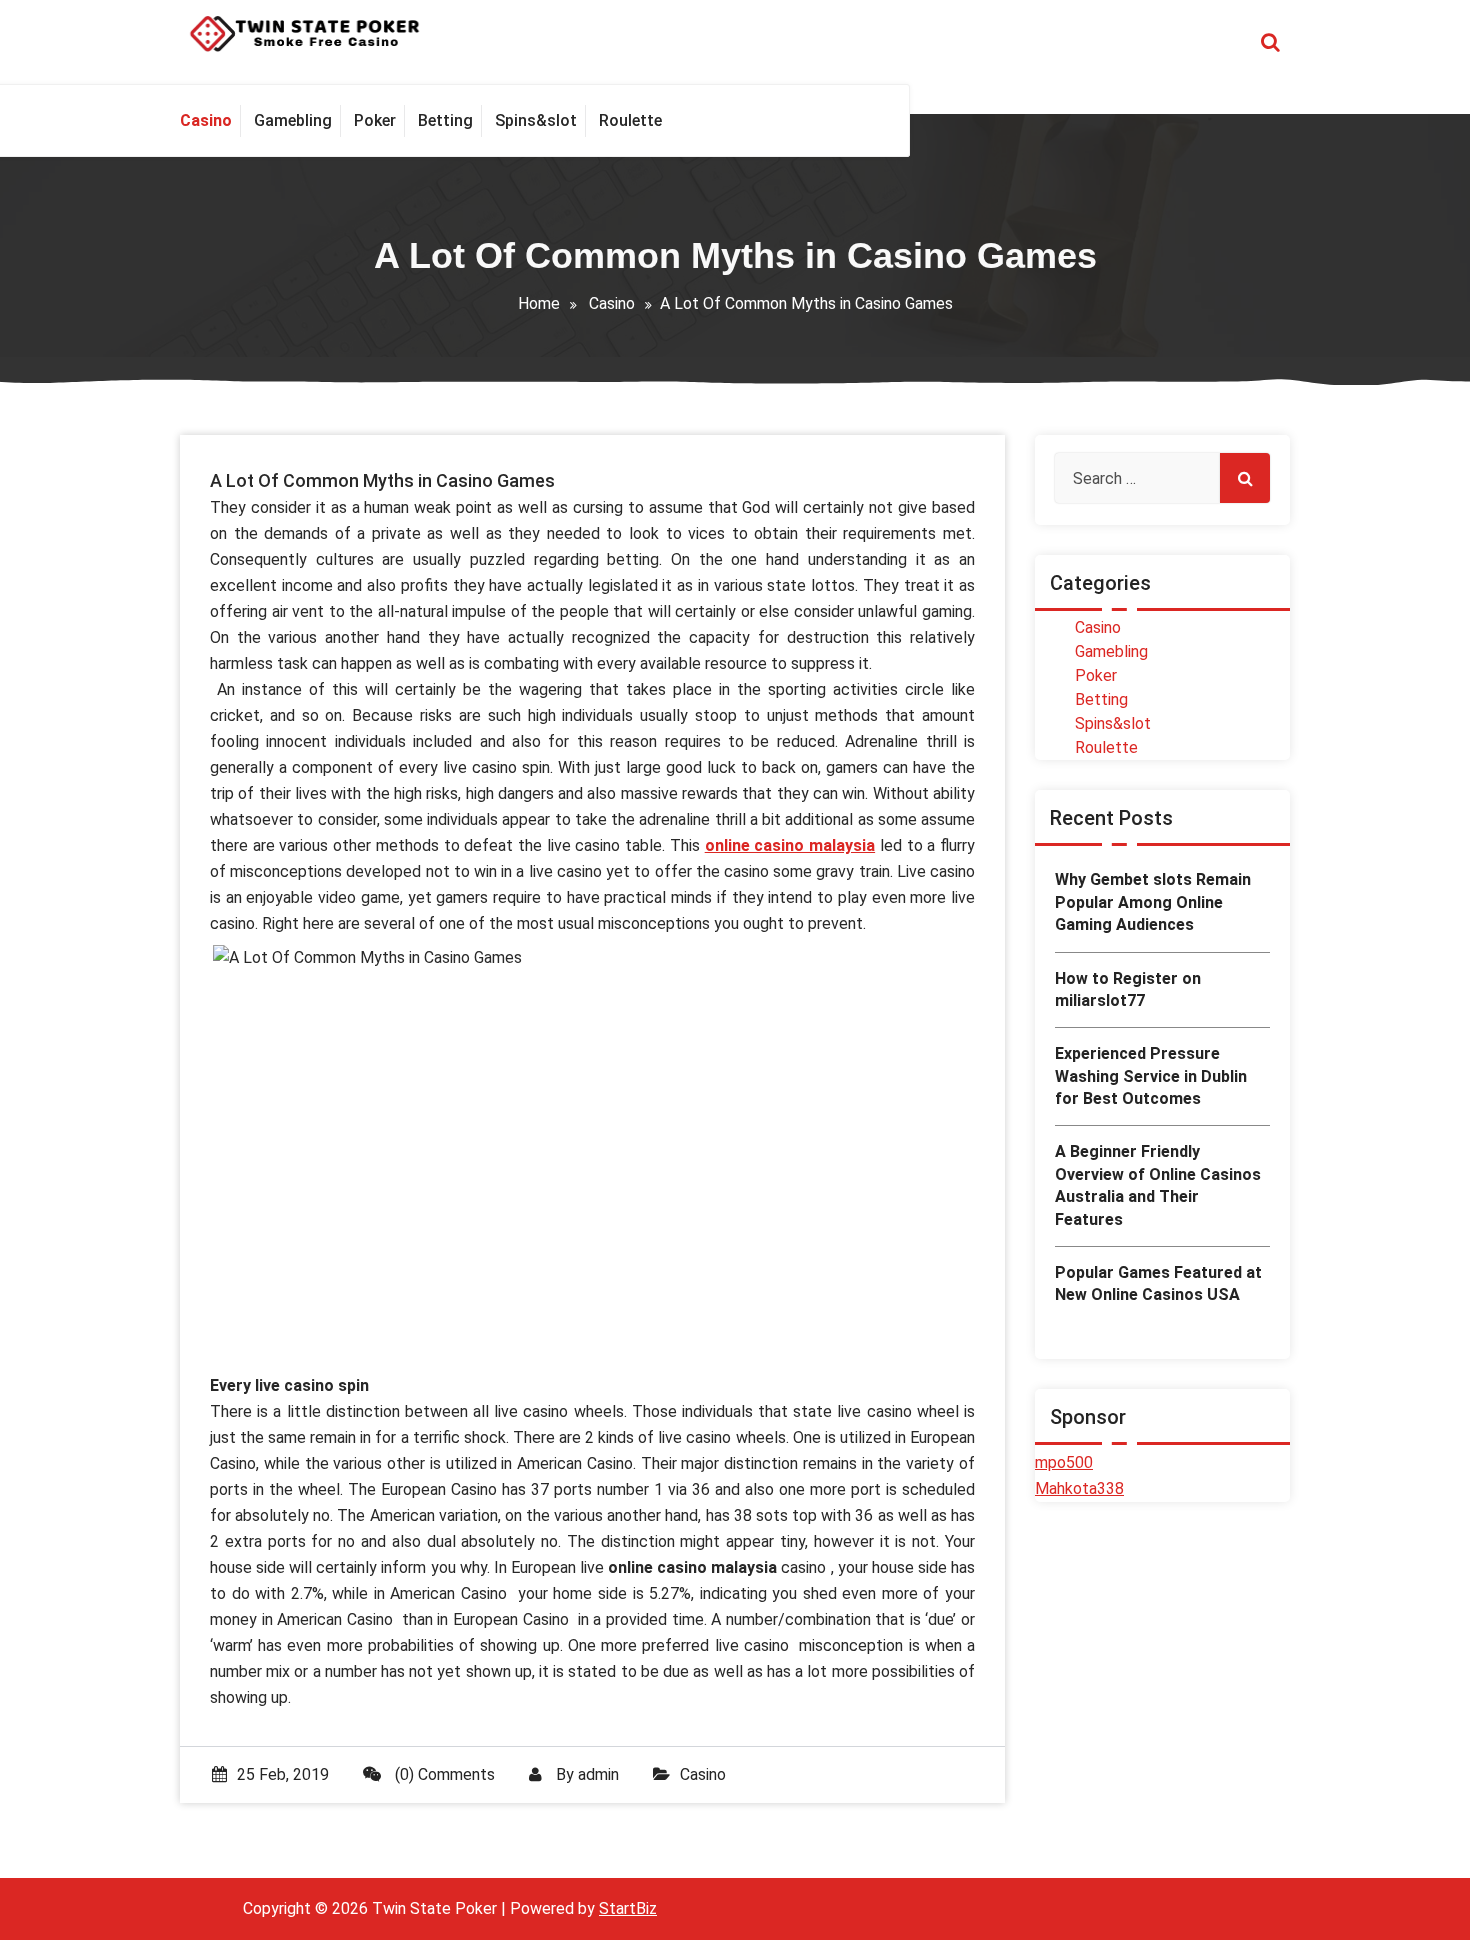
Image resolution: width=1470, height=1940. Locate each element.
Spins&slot (1113, 723)
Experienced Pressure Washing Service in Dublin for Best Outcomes (1151, 1076)
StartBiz (628, 1908)
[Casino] (210, 121)
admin (598, 1774)
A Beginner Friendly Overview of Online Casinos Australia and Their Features (1158, 1185)
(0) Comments (443, 1774)
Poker (1096, 675)
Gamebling (1111, 651)
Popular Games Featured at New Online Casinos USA (1158, 1283)
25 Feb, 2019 (283, 1774)
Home (539, 303)
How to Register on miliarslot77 (1128, 989)
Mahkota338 (1079, 1488)
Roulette (1106, 747)
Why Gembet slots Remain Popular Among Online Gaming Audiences (1153, 902)
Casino (612, 303)
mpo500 (1064, 1462)
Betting (1101, 699)
